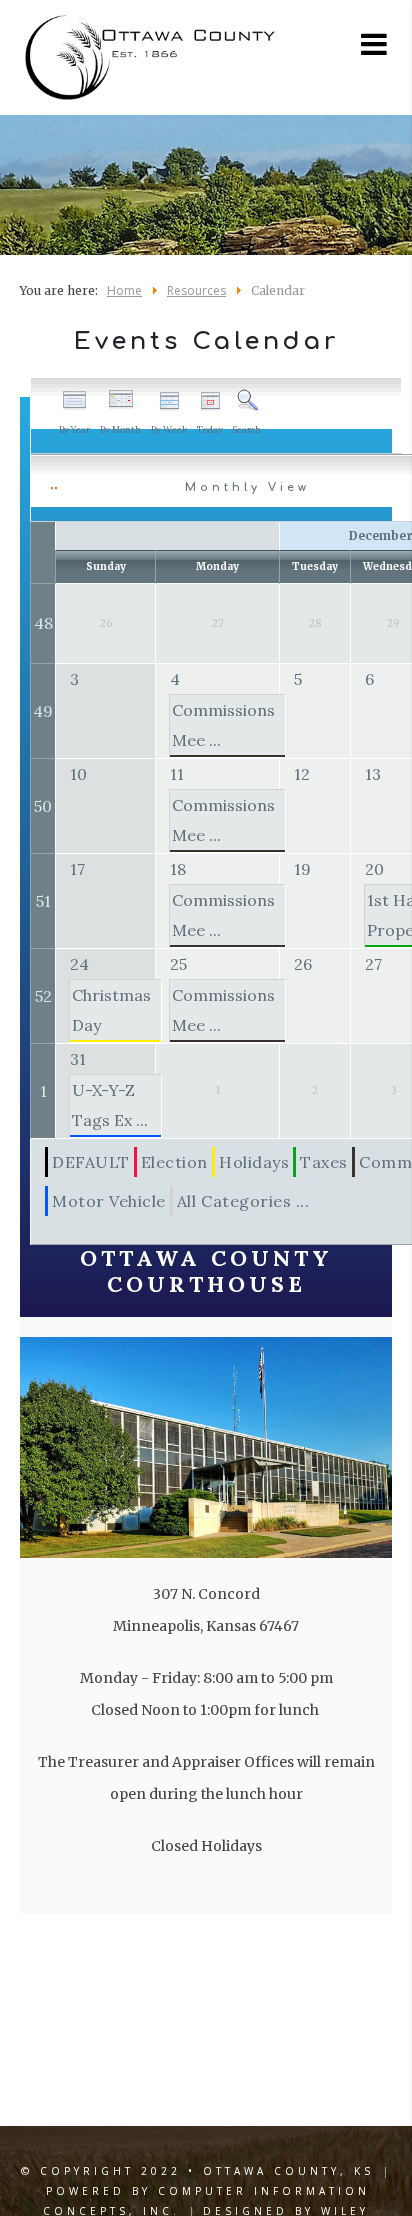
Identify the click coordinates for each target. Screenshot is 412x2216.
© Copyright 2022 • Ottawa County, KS (197, 2171)
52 (43, 996)
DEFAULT (91, 1162)
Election (174, 1162)
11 (177, 774)
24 (79, 964)
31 (78, 1059)
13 (373, 774)
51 (43, 901)
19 (302, 869)
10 (78, 774)
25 (178, 964)
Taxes (324, 1162)
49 (43, 711)
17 (77, 869)
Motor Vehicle (109, 1201)
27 (373, 964)
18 (178, 869)
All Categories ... (243, 1201)
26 (303, 964)
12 (302, 774)
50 (43, 806)
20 (374, 869)
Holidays (254, 1162)
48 (43, 623)
